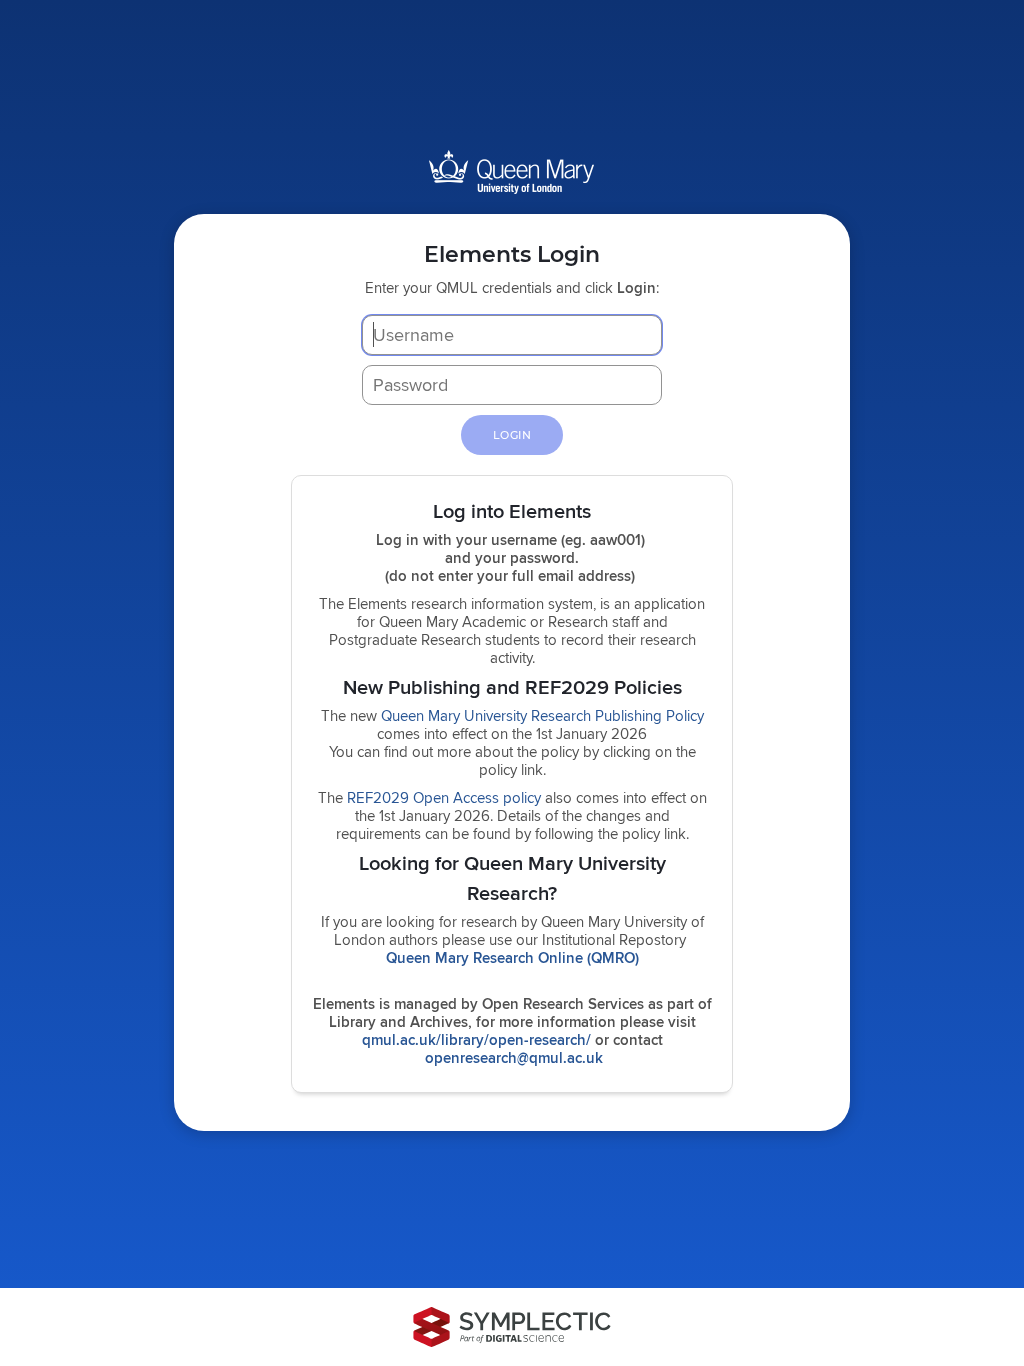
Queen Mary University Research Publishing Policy (542, 715)
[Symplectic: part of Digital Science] (512, 1327)
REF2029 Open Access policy (444, 797)
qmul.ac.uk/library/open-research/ (476, 1040)
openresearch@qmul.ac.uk (514, 1058)
